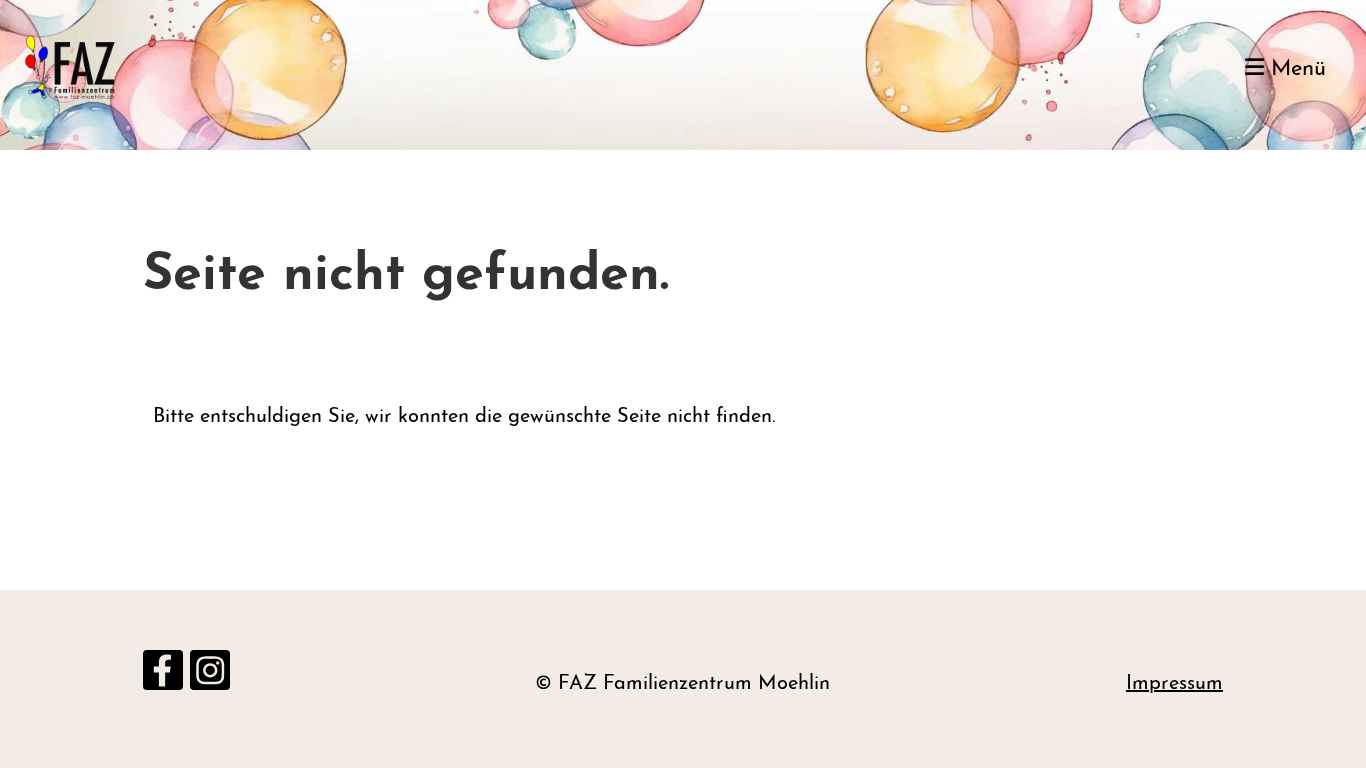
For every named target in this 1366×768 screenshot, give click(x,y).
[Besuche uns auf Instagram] (210, 680)
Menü (1295, 69)
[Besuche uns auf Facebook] (163, 680)
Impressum (1174, 684)
